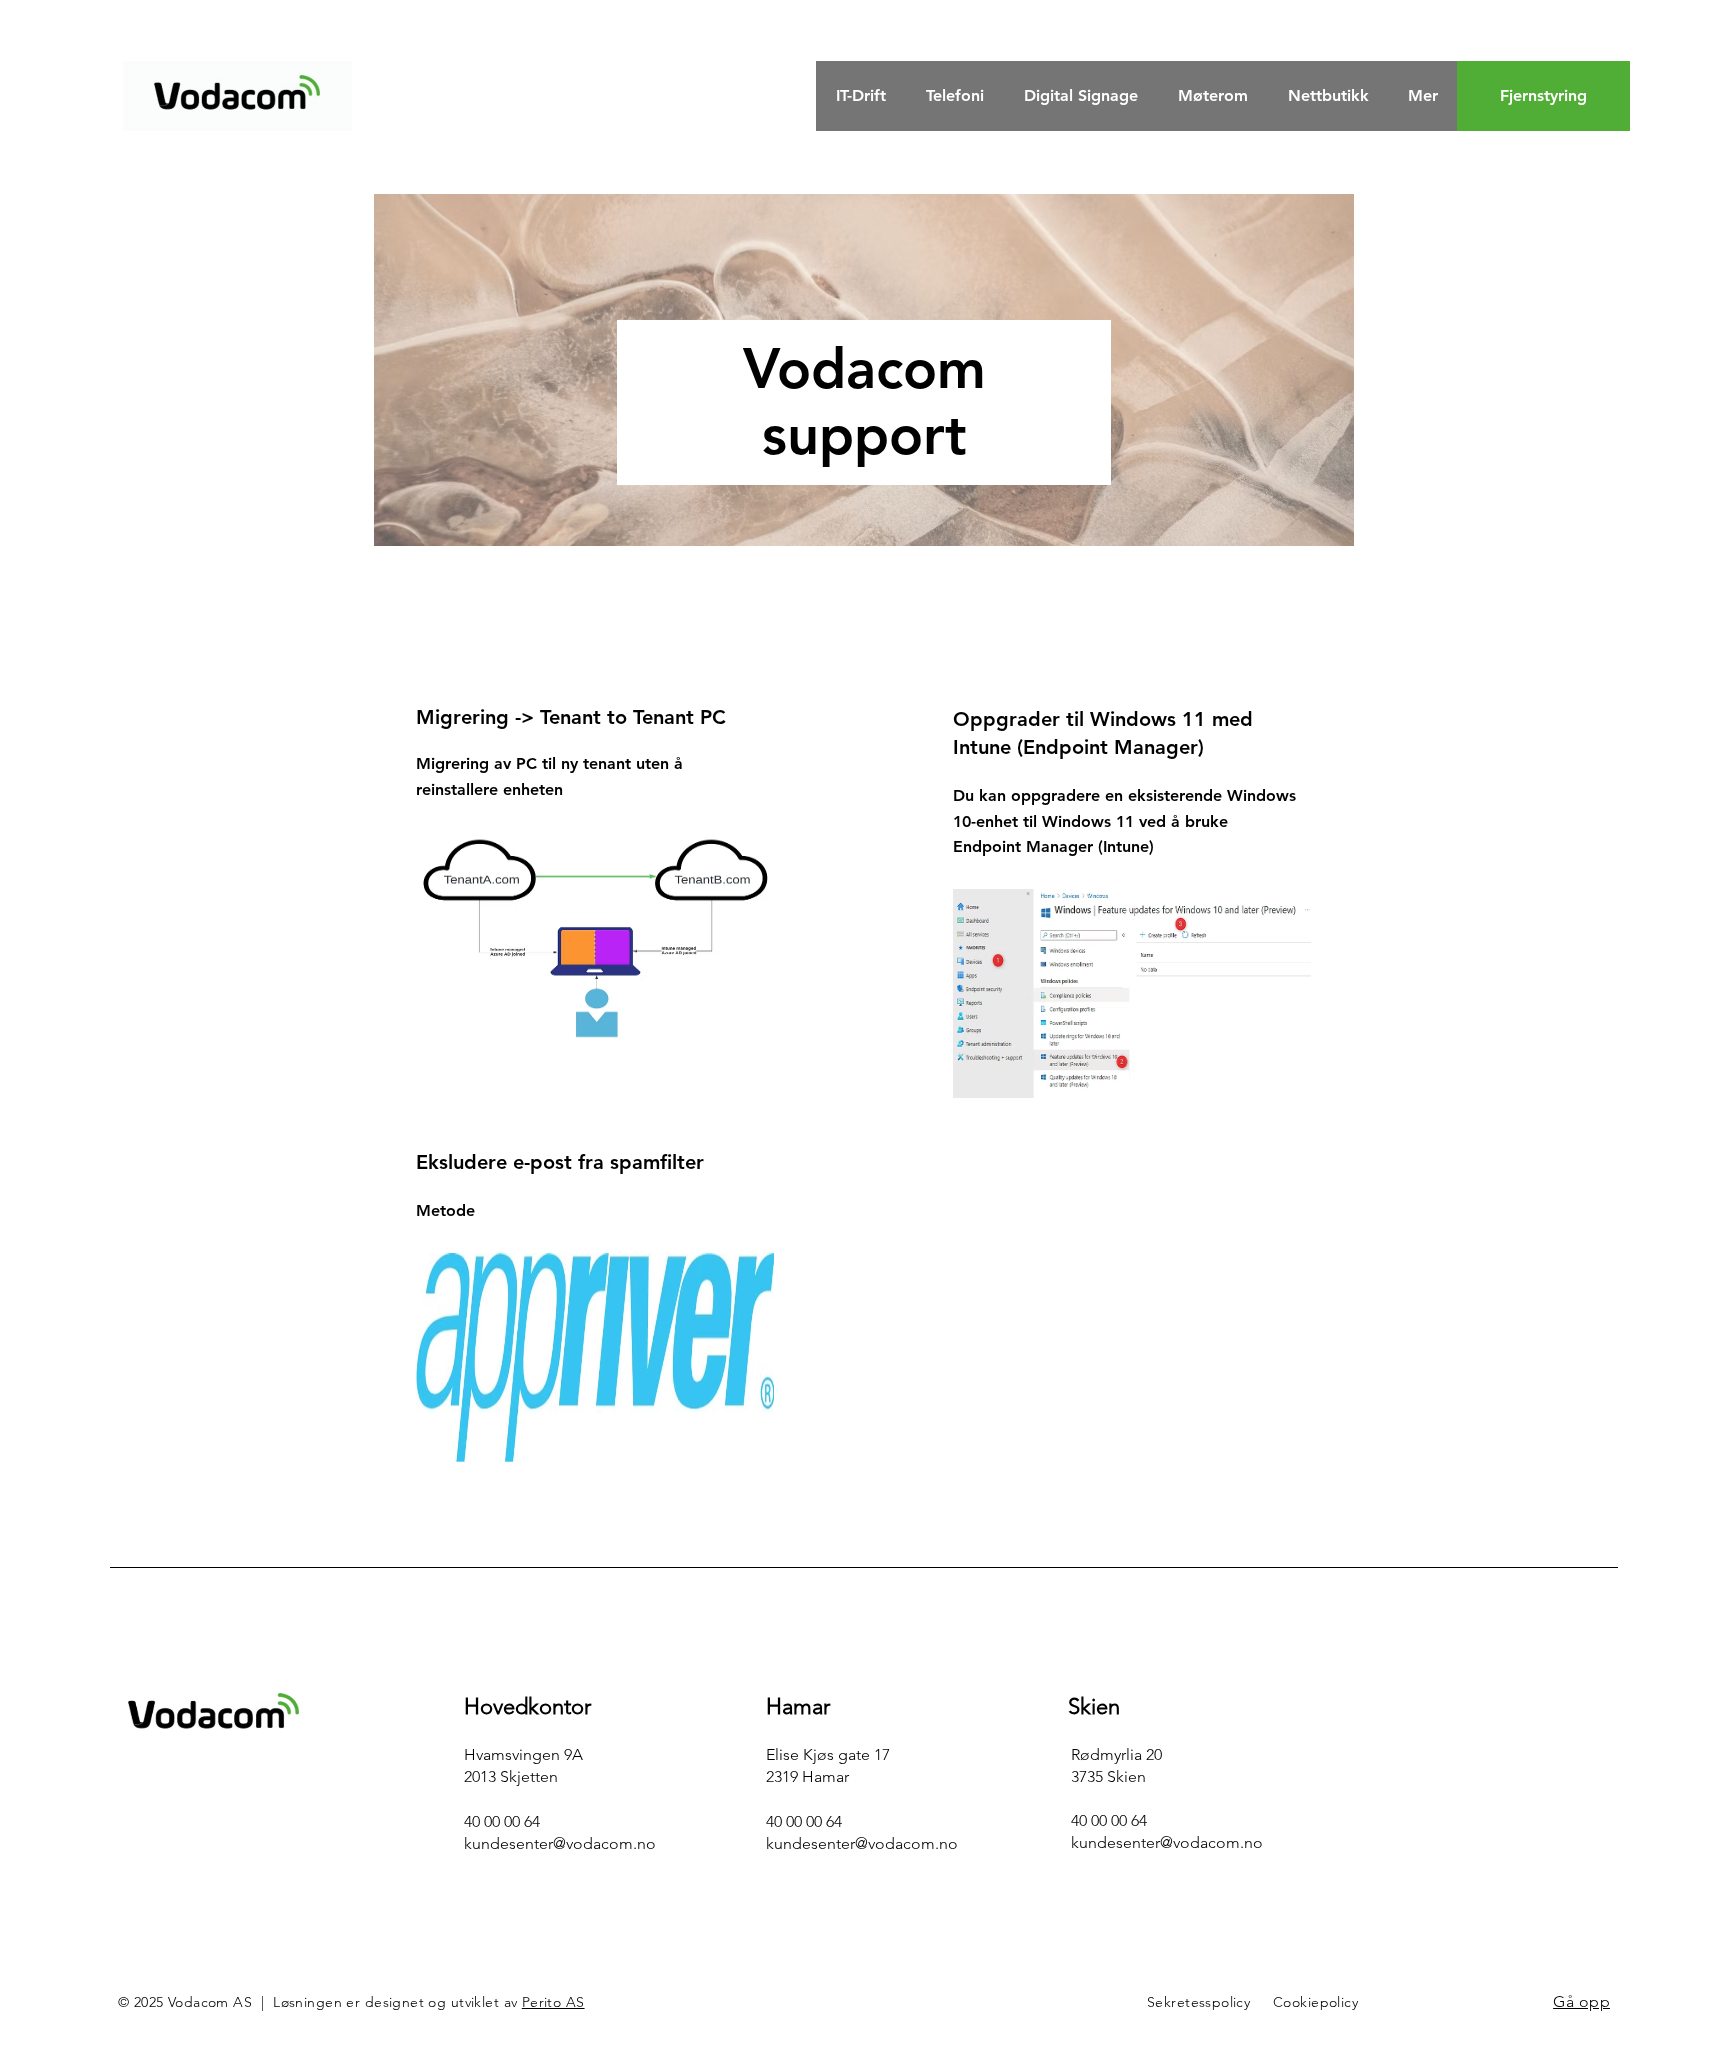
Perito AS (553, 2002)
